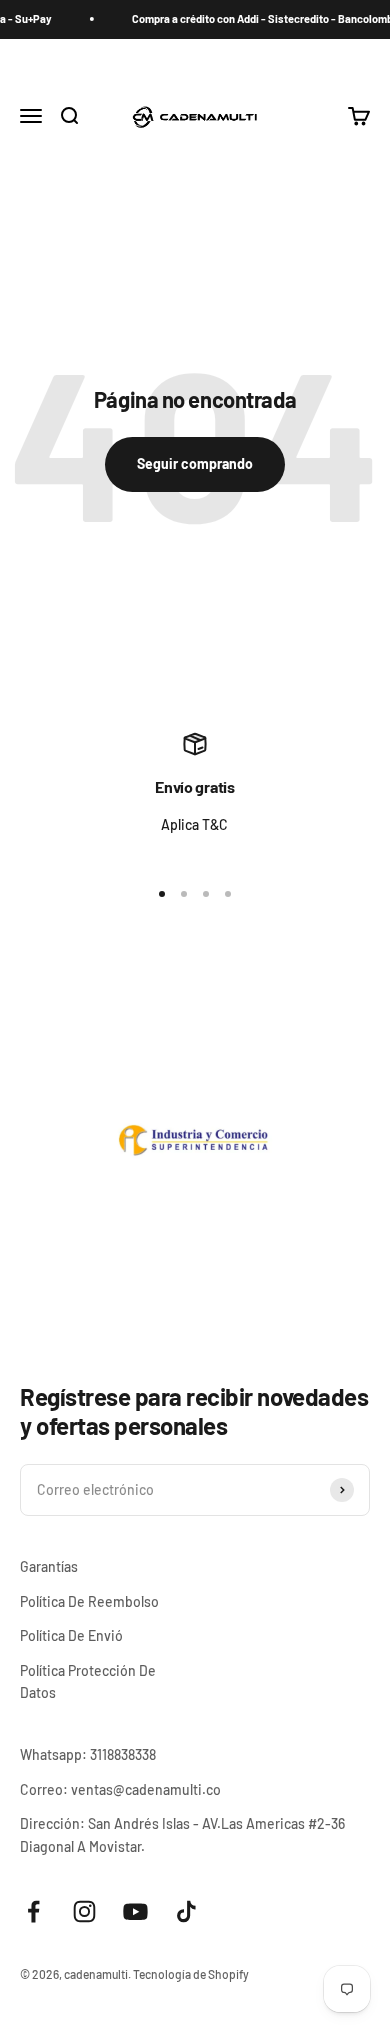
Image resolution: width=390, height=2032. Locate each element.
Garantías (49, 1566)
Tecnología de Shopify (191, 1974)
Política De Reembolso (89, 1601)
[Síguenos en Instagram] (84, 1911)
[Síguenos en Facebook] (33, 1911)
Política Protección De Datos (88, 1681)
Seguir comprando (195, 463)
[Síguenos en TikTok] (186, 1911)
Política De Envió (71, 1635)
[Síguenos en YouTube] (135, 1911)
